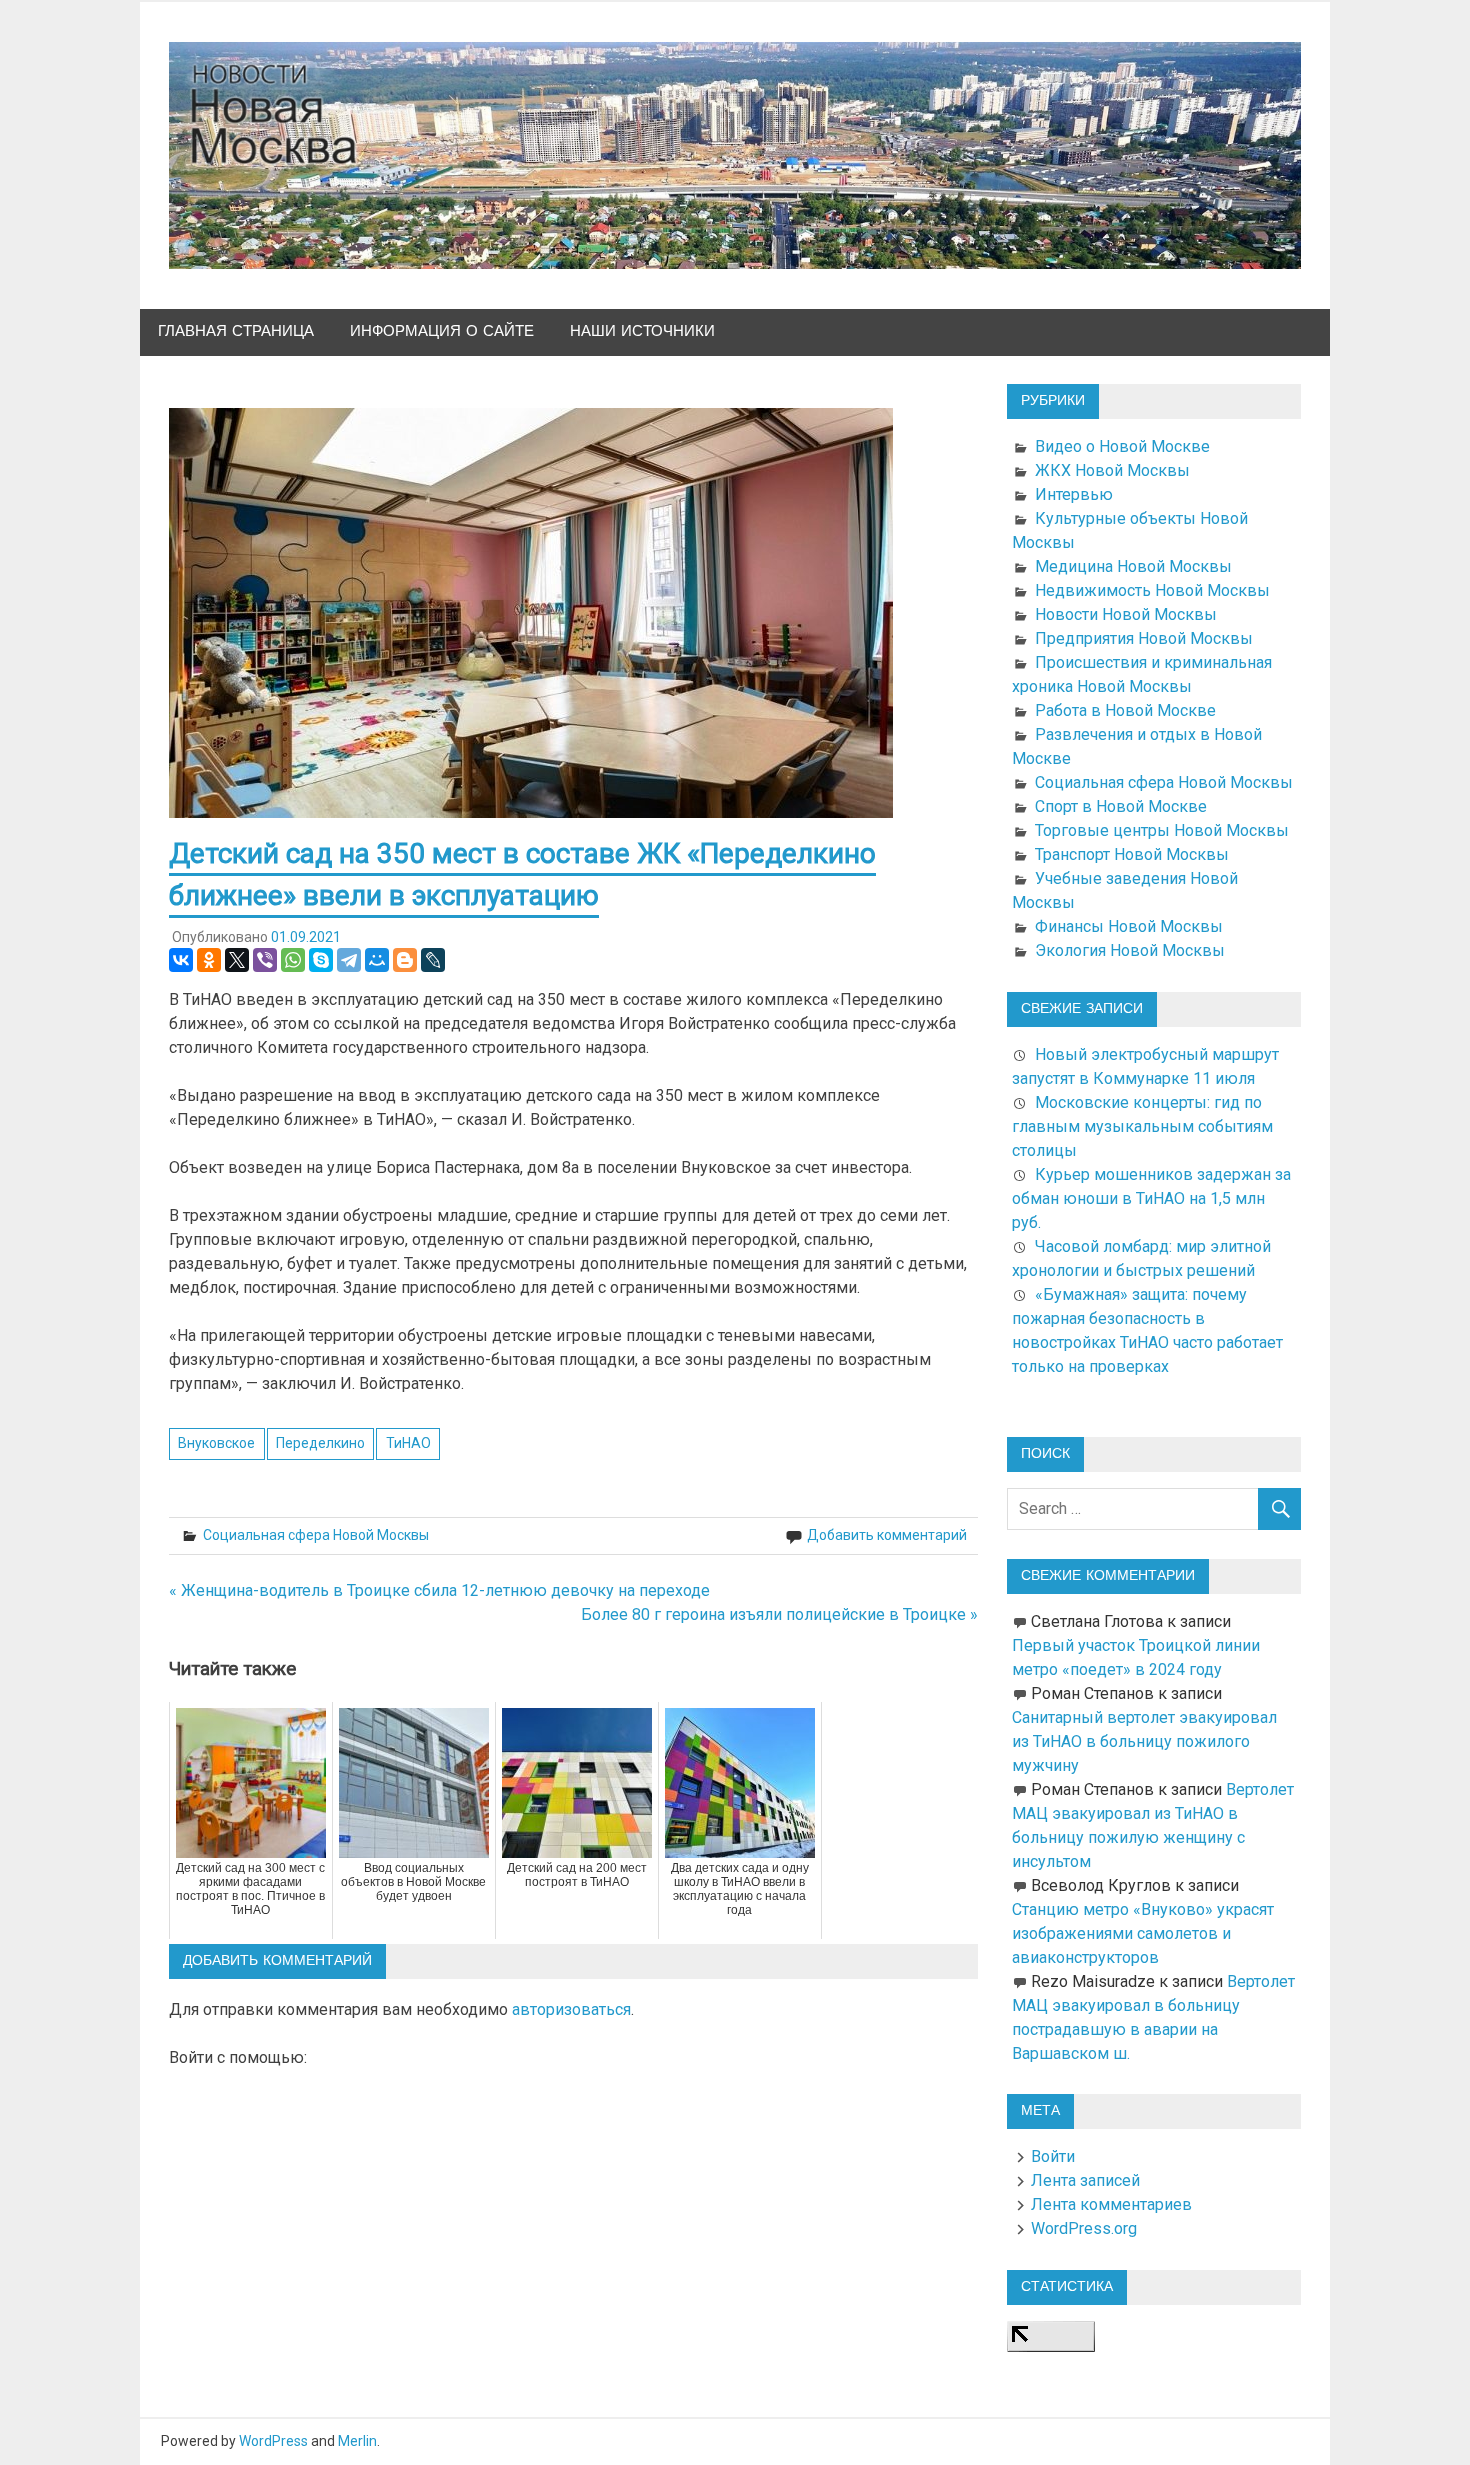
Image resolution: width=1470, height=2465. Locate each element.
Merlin (357, 2441)
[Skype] (321, 960)
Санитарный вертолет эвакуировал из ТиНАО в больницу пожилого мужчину (1144, 1741)
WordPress (273, 2441)
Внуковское (216, 1443)
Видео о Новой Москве (1122, 446)
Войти (1053, 2156)
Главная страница (236, 331)
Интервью (1074, 494)
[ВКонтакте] (181, 960)
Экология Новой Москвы (1130, 950)
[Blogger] (405, 960)
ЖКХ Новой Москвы (1112, 470)
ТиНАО (408, 1443)
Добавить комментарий (887, 1535)
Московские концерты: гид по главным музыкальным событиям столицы (1142, 1126)
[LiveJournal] (433, 960)
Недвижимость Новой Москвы (1152, 590)
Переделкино (320, 1443)
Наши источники (642, 331)
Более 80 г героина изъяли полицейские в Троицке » (779, 1614)
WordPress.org (1084, 2228)
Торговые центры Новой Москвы (1162, 830)
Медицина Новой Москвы (1133, 566)
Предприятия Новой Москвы (1144, 638)
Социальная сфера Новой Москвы (316, 1535)
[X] (237, 960)
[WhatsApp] (293, 960)
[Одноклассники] (209, 960)
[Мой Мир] (377, 960)
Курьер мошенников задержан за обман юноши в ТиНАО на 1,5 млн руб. (1151, 1198)
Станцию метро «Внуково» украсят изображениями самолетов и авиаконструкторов (1143, 1933)
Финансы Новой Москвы (1129, 926)
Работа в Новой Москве (1125, 710)
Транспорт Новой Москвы (1132, 854)
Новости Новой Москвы (1126, 614)
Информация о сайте (442, 331)
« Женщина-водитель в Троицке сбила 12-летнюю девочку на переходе (439, 1590)
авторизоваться (571, 2009)
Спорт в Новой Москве (1121, 806)
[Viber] (265, 960)
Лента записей (1085, 2180)
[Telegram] (349, 960)
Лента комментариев (1111, 2204)
